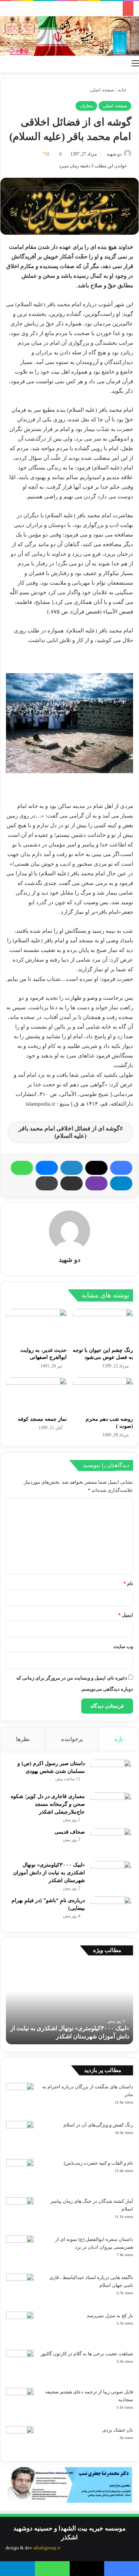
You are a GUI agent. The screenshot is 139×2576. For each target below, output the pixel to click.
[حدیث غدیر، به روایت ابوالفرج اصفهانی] (36, 1326)
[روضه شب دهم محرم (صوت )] (103, 1394)
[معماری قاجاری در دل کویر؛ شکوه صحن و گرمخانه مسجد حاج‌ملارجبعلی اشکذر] (111, 1806)
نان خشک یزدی (118, 2430)
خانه (123, 90)
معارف (86, 106)
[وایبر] (96, 1183)
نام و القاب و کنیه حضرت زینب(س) (98, 2163)
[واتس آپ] (22, 1168)
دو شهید (114, 154)
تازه (119, 1739)
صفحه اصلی (102, 90)
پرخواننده (72, 1739)
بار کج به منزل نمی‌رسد (110, 2316)
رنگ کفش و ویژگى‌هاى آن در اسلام (98, 2125)
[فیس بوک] (121, 1168)
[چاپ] (47, 1183)
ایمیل (126, 1615)
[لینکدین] (72, 1168)
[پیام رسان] (47, 1168)
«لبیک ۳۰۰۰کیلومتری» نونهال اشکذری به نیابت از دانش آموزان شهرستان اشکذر (49, 1873)
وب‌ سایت (123, 1646)
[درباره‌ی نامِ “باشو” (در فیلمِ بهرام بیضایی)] (111, 1910)
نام (128, 1583)
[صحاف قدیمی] (111, 1842)
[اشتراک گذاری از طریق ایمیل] (72, 1183)
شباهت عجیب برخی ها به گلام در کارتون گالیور (87, 2354)
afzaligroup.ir (47, 2548)
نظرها (23, 1739)
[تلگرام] (121, 1183)
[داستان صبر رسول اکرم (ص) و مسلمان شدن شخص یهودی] (111, 1773)
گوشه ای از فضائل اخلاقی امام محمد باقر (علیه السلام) (69, 1132)
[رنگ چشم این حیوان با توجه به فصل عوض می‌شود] (103, 1326)
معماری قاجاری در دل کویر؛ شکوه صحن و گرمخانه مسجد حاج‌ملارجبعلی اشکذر (48, 1804)
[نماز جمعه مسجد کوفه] (36, 1394)
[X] (96, 1168)
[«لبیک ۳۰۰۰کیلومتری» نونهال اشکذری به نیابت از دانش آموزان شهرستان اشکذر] (111, 1875)
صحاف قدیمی (70, 1832)
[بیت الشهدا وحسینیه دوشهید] (69, 36)
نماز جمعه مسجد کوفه (42, 1419)
